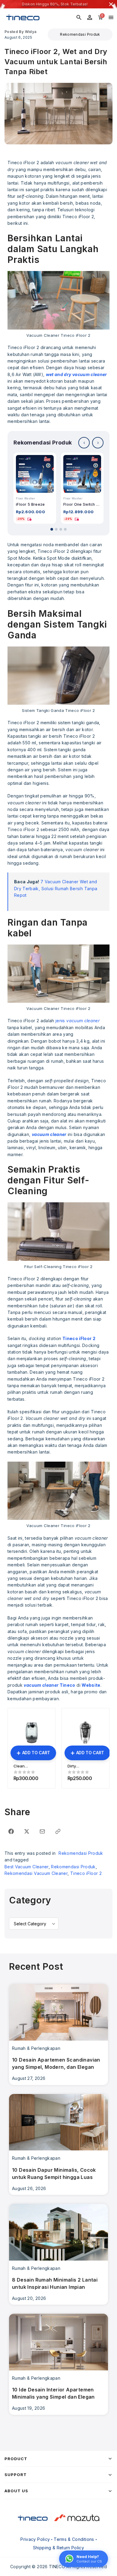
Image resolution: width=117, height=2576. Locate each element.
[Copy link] (58, 1831)
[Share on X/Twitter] (27, 1831)
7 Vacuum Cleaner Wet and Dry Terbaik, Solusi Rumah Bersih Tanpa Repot (56, 888)
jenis (78, 1021)
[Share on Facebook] (11, 1831)
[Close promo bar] (111, 4)
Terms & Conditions (74, 2539)
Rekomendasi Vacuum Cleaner (36, 1873)
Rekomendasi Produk (80, 34)
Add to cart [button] (36, 1753)
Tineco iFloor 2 (86, 1873)
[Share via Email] (42, 1831)
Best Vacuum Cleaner (27, 1867)
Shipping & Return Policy (58, 2548)
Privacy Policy (35, 2539)
